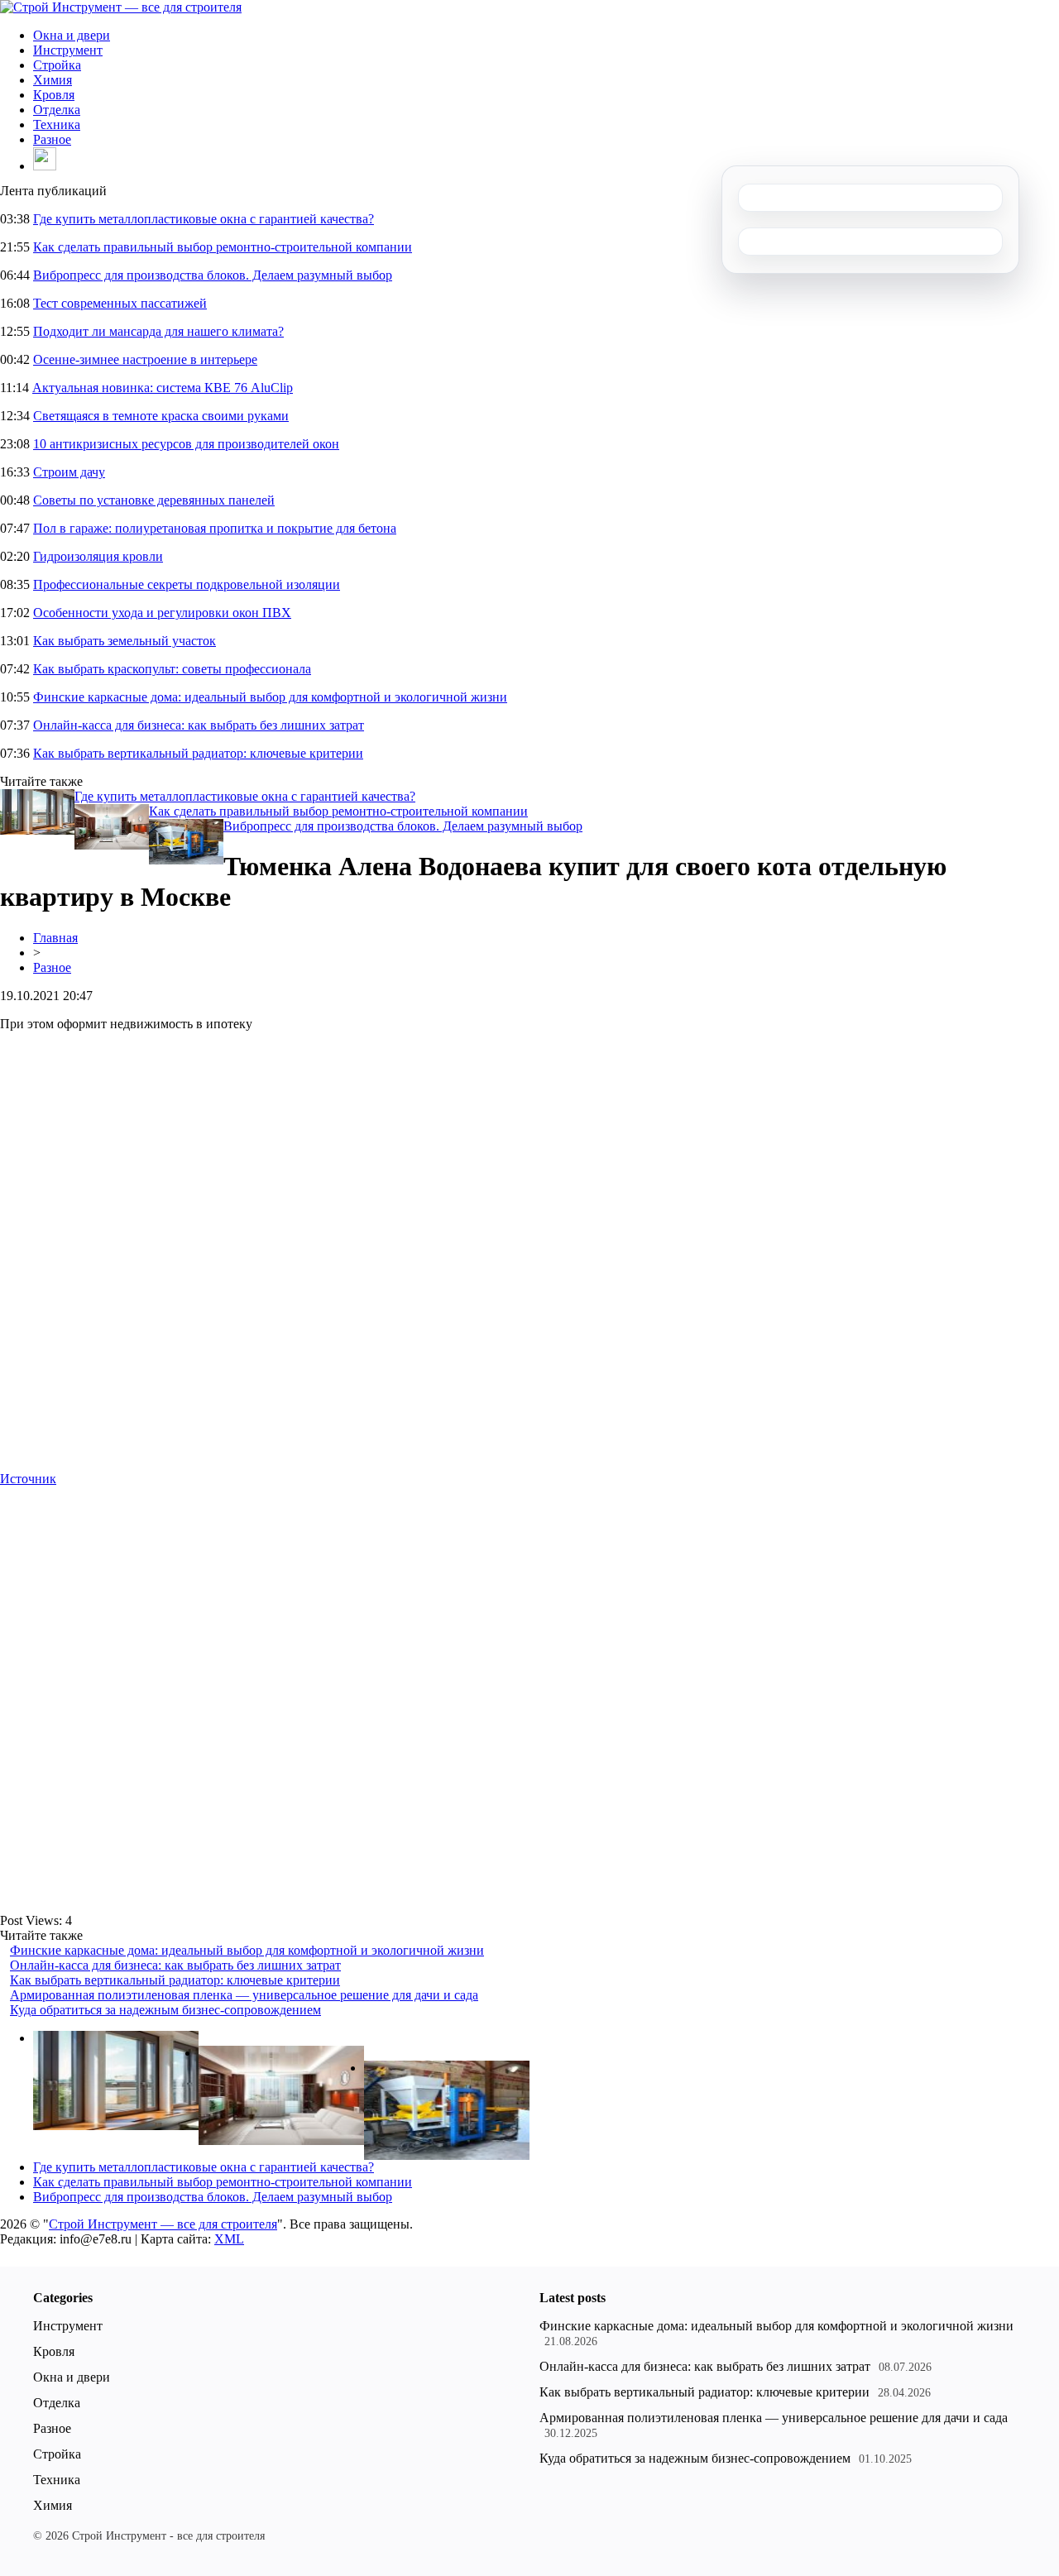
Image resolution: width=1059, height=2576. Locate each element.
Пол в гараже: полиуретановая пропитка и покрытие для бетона (215, 528)
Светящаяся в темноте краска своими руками (161, 416)
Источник (28, 1479)
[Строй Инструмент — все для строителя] (121, 7)
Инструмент (68, 50)
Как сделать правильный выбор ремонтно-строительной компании (223, 247)
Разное (52, 139)
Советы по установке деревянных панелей (154, 500)
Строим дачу (69, 472)
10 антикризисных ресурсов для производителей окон (186, 444)
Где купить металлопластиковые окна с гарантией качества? (204, 219)
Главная (55, 938)
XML (229, 2239)
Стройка (57, 65)
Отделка (57, 110)
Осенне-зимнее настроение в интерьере (145, 359)
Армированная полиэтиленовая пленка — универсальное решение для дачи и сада (244, 1995)
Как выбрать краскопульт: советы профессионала (172, 669)
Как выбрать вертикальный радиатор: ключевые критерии (198, 753)
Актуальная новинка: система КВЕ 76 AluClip (163, 388)
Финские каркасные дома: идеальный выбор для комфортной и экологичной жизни (270, 697)
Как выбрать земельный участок (125, 641)
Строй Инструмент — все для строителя (163, 2224)
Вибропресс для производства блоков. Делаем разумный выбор (213, 275)
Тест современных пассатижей (120, 303)
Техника (57, 124)
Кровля (54, 95)
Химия (53, 80)
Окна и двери (72, 35)
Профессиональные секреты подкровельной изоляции (187, 584)
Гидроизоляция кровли (98, 556)
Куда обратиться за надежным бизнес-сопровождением (165, 2010)
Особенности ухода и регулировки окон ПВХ (162, 613)
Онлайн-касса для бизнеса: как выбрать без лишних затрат (199, 725)
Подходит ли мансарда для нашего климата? (158, 331)
